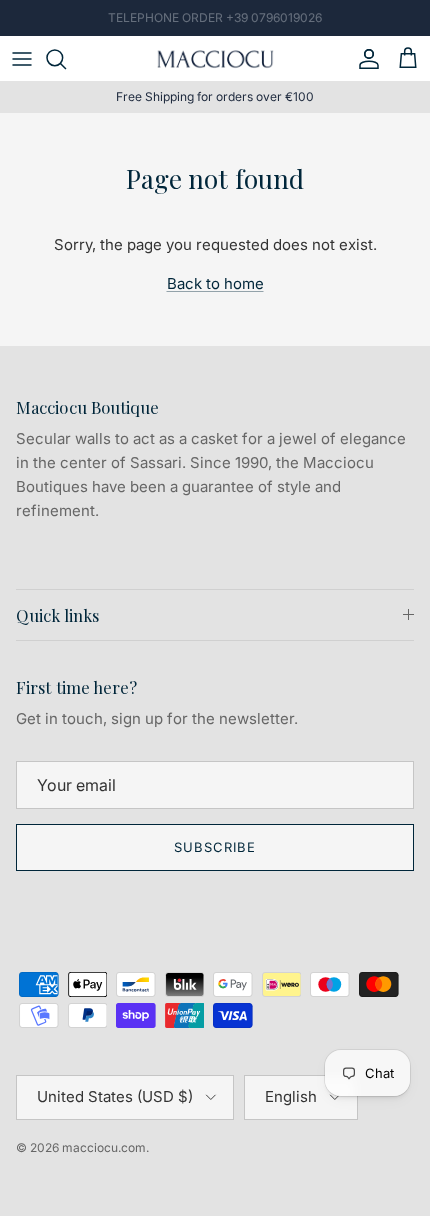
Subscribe (215, 847)
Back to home (215, 283)
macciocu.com (104, 1147)
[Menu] (22, 59)
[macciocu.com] (215, 58)
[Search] (66, 59)
